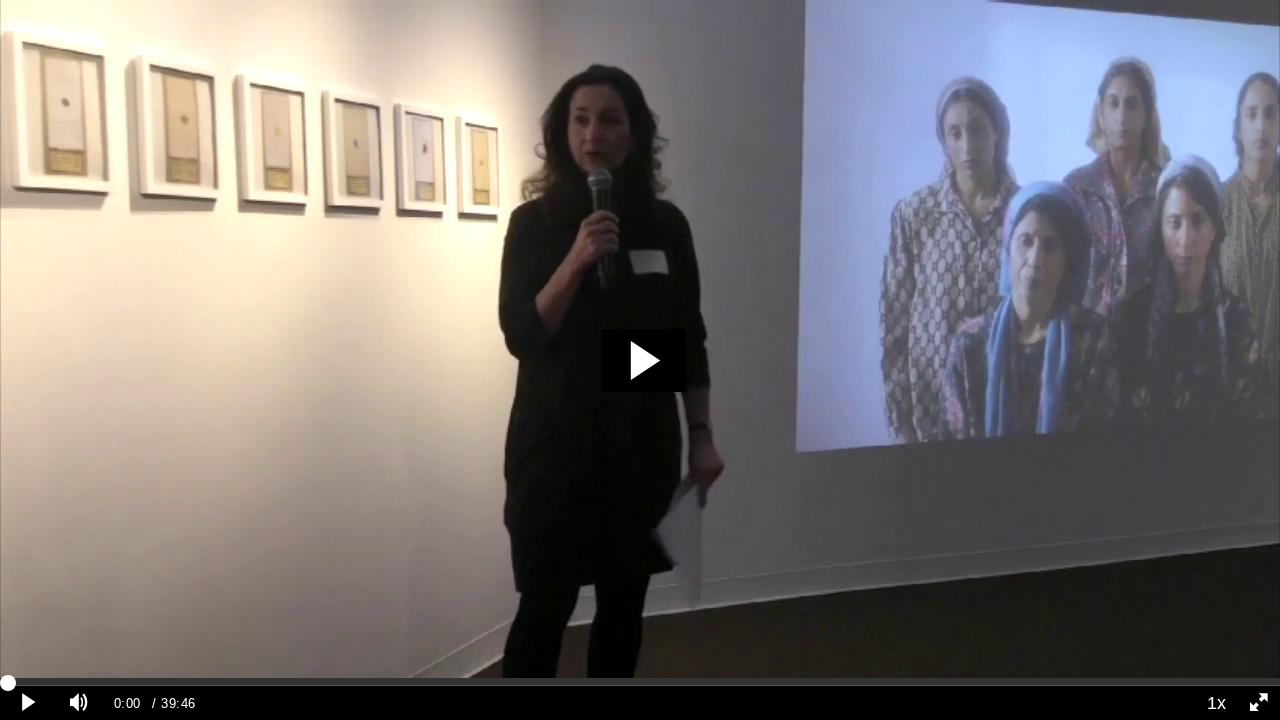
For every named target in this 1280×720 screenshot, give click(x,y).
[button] (643, 360)
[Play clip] (29, 703)
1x (1216, 703)
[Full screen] (1259, 703)
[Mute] (79, 703)
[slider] (640, 682)
